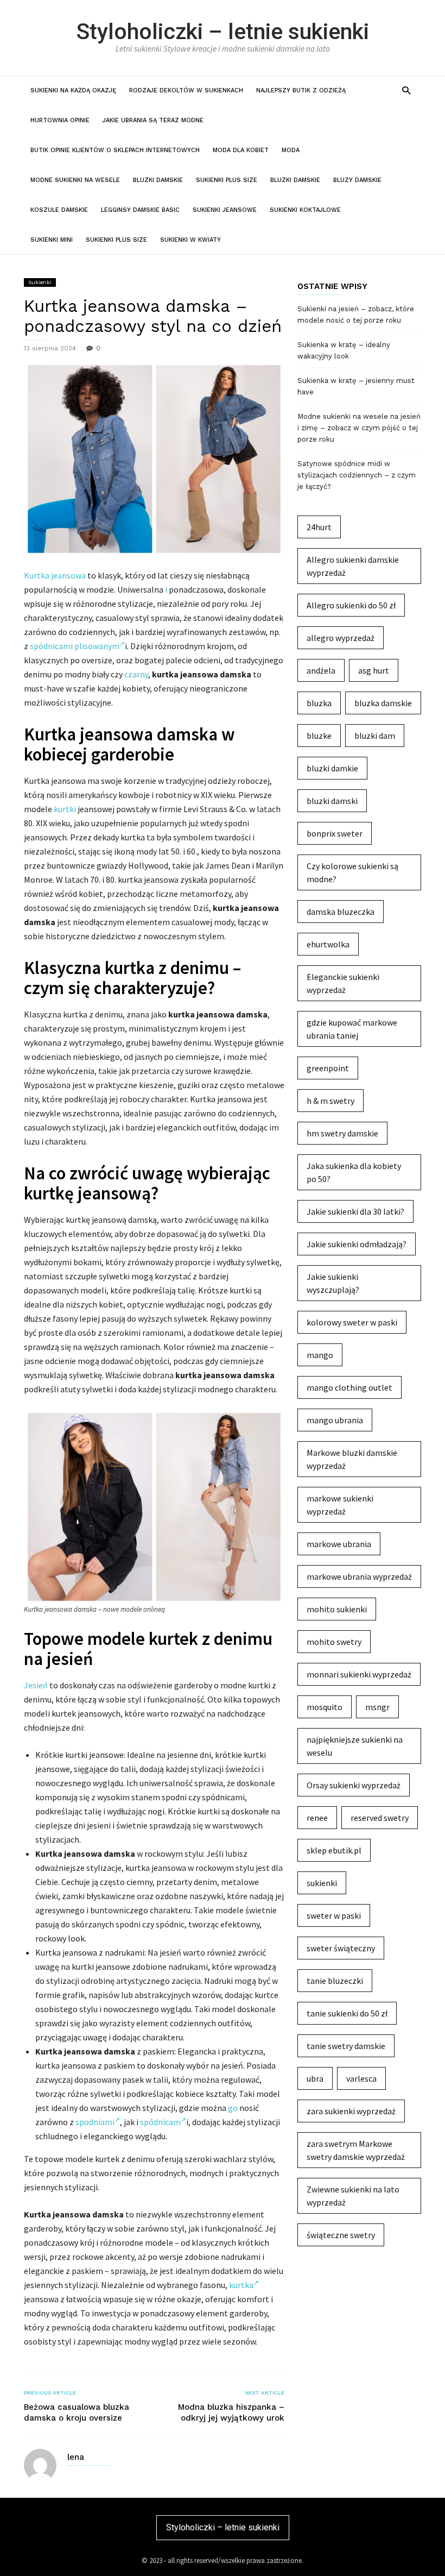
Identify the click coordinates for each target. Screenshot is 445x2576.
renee (317, 1818)
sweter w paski (334, 1915)
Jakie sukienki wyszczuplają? (333, 1283)
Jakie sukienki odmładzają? (357, 1244)
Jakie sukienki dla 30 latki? (355, 1211)
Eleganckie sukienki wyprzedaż (343, 983)
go (233, 2108)
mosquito (325, 1707)
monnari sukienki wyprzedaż (359, 1674)
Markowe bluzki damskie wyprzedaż (352, 1459)
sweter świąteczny (341, 1948)
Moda (291, 150)
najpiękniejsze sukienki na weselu (355, 1746)
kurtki (65, 809)
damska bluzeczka (341, 912)
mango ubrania (335, 1420)
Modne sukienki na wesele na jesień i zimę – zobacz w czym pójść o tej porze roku (359, 428)
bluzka (319, 703)
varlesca (361, 2078)
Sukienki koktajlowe (305, 210)
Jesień (36, 1685)
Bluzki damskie (158, 180)
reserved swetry (380, 1818)
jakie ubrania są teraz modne (153, 120)
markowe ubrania (339, 1544)
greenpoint (328, 1068)
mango (320, 1355)
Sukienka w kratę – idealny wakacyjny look (344, 350)
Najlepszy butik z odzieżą (301, 90)
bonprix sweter (335, 833)
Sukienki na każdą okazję (73, 90)
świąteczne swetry (341, 2235)
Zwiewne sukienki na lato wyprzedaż (353, 2196)
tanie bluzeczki (335, 1981)
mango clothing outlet (349, 1387)
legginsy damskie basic (140, 210)
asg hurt (374, 670)
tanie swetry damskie (346, 2046)
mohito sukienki (337, 1609)
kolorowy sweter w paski (352, 1322)
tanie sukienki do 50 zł (347, 2013)
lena (76, 2457)
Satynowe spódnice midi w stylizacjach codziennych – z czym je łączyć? (357, 475)
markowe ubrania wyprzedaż (359, 1576)
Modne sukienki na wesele (75, 180)
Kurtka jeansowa (55, 575)
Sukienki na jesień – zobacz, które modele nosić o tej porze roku (356, 315)
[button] (406, 90)
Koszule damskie (59, 210)
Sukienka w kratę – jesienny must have (356, 386)
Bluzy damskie (357, 180)
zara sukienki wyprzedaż (351, 2111)
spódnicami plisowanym (75, 646)
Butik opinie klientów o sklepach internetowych (115, 150)
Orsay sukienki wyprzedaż (354, 1785)
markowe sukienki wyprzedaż (340, 1505)
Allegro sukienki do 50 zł (351, 605)
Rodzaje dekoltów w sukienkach (186, 90)
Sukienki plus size (227, 180)
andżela (321, 670)
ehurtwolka (328, 944)
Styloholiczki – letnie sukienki (223, 32)
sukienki (322, 1883)
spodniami (95, 2122)
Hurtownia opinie (60, 120)
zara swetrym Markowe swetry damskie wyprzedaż (356, 2150)
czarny (136, 674)
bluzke (319, 736)
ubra (315, 2078)
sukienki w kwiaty (190, 240)
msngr (377, 1707)
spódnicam (160, 2122)
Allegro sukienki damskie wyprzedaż (353, 566)
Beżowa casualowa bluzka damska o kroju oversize (77, 2412)
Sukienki (40, 282)
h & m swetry (330, 1101)
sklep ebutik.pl (334, 1850)
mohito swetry (334, 1642)
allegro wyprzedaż (341, 638)
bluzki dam (375, 736)
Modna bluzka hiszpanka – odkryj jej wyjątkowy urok (231, 2412)
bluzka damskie (383, 703)
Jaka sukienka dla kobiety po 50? (354, 1172)
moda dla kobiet (241, 150)
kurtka (241, 2285)
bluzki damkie (332, 768)
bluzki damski (332, 801)
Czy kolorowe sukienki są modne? (352, 872)
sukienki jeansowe (225, 210)
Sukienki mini (52, 240)
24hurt (319, 527)
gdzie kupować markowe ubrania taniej (352, 1029)
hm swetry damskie (342, 1133)
